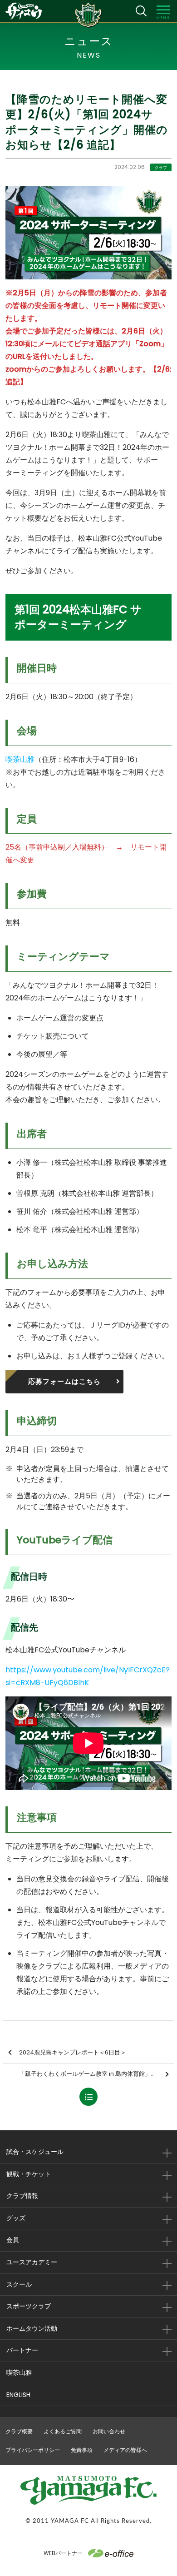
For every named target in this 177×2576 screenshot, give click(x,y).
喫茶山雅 (20, 759)
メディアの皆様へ (125, 2450)
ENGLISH (18, 2395)
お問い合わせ (109, 2431)
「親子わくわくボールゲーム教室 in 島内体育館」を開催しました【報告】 (97, 2074)
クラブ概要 (19, 2431)
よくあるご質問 (63, 2431)
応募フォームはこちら (64, 1381)
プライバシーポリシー (33, 2450)
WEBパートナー (63, 2553)
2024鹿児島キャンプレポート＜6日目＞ (73, 2052)
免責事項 (82, 2450)
